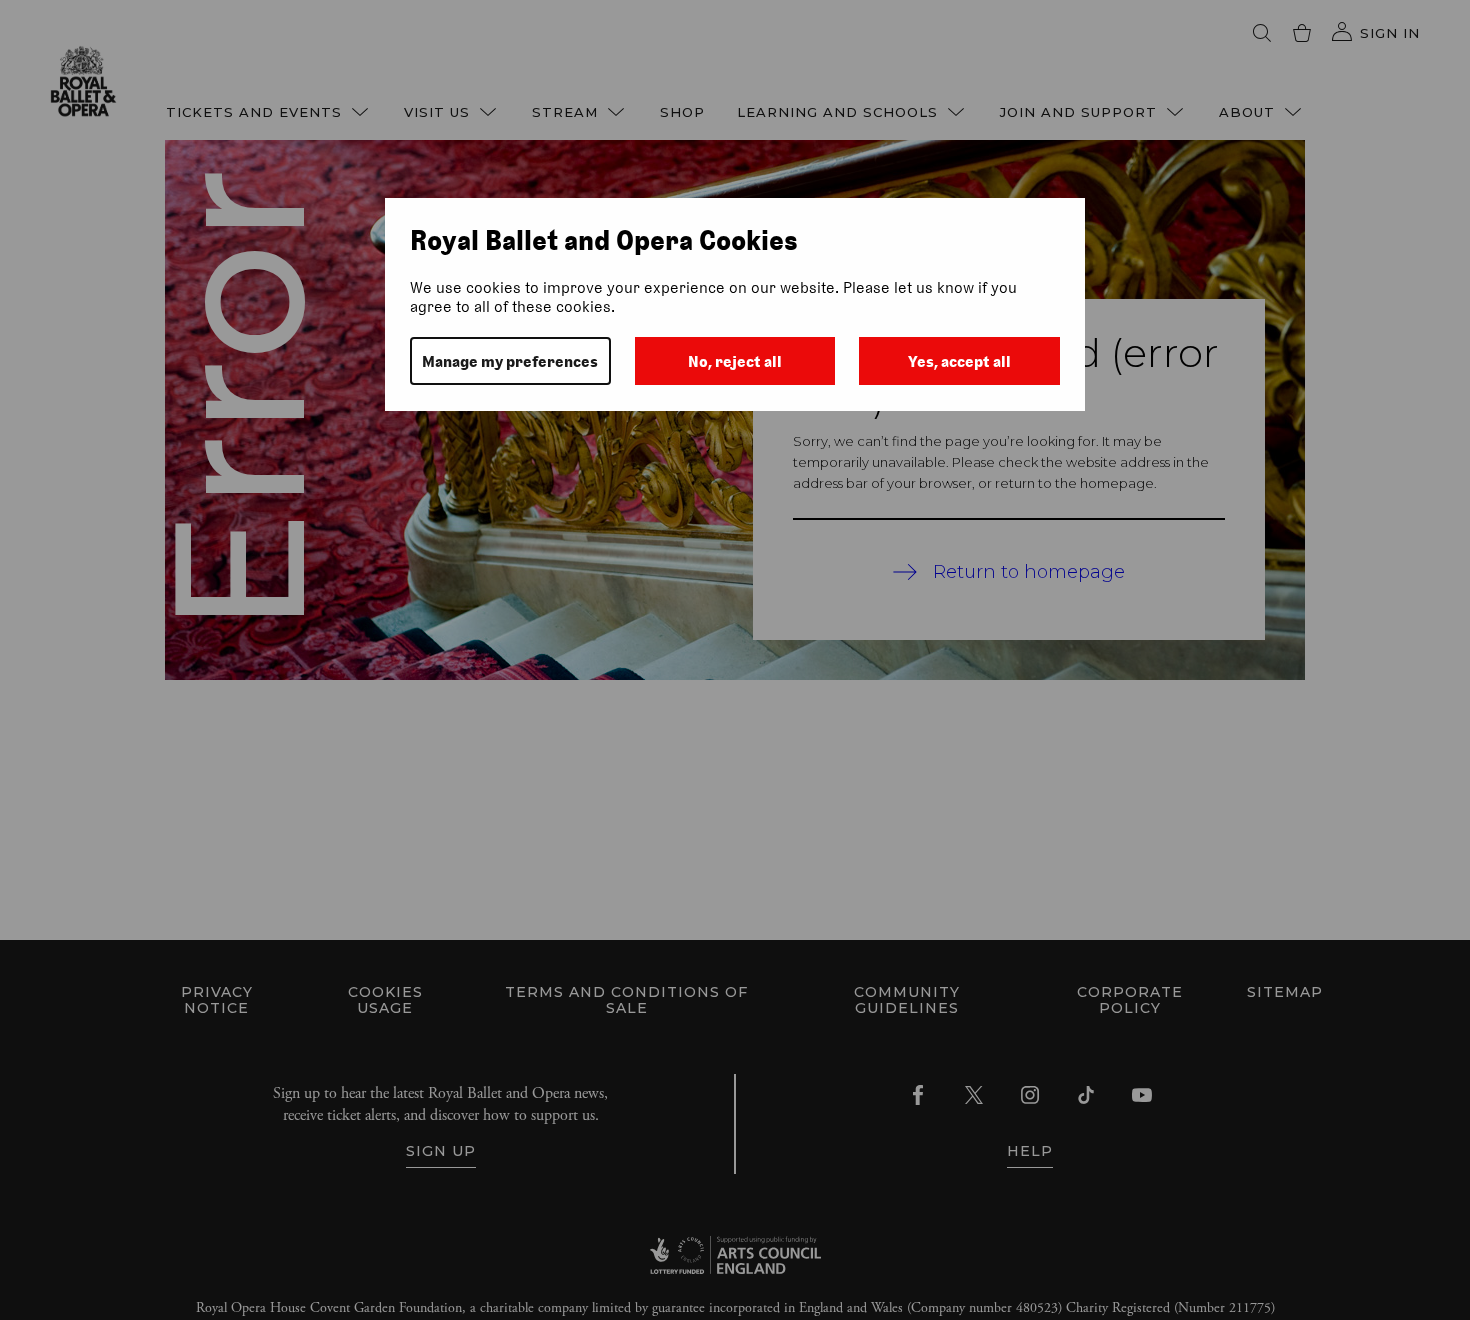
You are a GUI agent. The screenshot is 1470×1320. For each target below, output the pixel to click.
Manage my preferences (510, 361)
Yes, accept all (959, 361)
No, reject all (735, 361)
